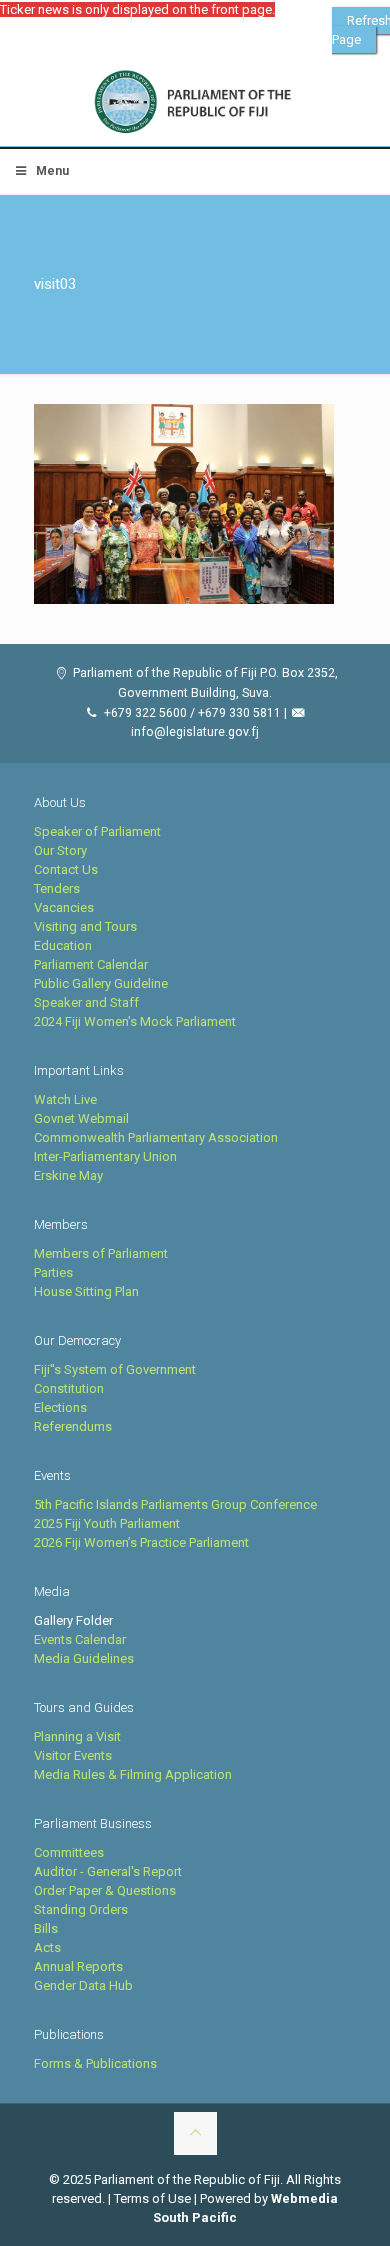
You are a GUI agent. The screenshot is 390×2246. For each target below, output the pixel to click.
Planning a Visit (77, 1736)
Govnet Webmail (81, 1118)
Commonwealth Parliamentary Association (156, 1137)
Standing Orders (81, 1909)
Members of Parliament (101, 1253)
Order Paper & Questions (105, 1890)
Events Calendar (80, 1639)
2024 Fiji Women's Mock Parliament (135, 1021)
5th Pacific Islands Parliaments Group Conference (175, 1504)
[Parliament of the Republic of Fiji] (195, 102)
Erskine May (68, 1175)
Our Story (60, 850)
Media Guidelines (84, 1658)
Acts (47, 1947)
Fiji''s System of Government (115, 1369)
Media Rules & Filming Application (133, 1774)
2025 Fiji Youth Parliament (107, 1523)
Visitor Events (73, 1755)
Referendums (73, 1426)
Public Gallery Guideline (101, 983)
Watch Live (65, 1099)
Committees (69, 1852)
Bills (46, 1928)
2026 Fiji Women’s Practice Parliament (141, 1542)
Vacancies (64, 907)
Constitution (69, 1388)
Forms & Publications (95, 2063)
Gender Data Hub (83, 1985)
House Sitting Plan (86, 1291)
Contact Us (66, 869)
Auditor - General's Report (108, 1871)
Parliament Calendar (91, 964)
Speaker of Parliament (97, 831)
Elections (60, 1407)
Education (63, 945)
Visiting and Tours (85, 926)
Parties (53, 1272)
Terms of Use (152, 2198)
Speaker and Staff (86, 1002)
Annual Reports (78, 1966)
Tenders (57, 888)
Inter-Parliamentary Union (105, 1156)
